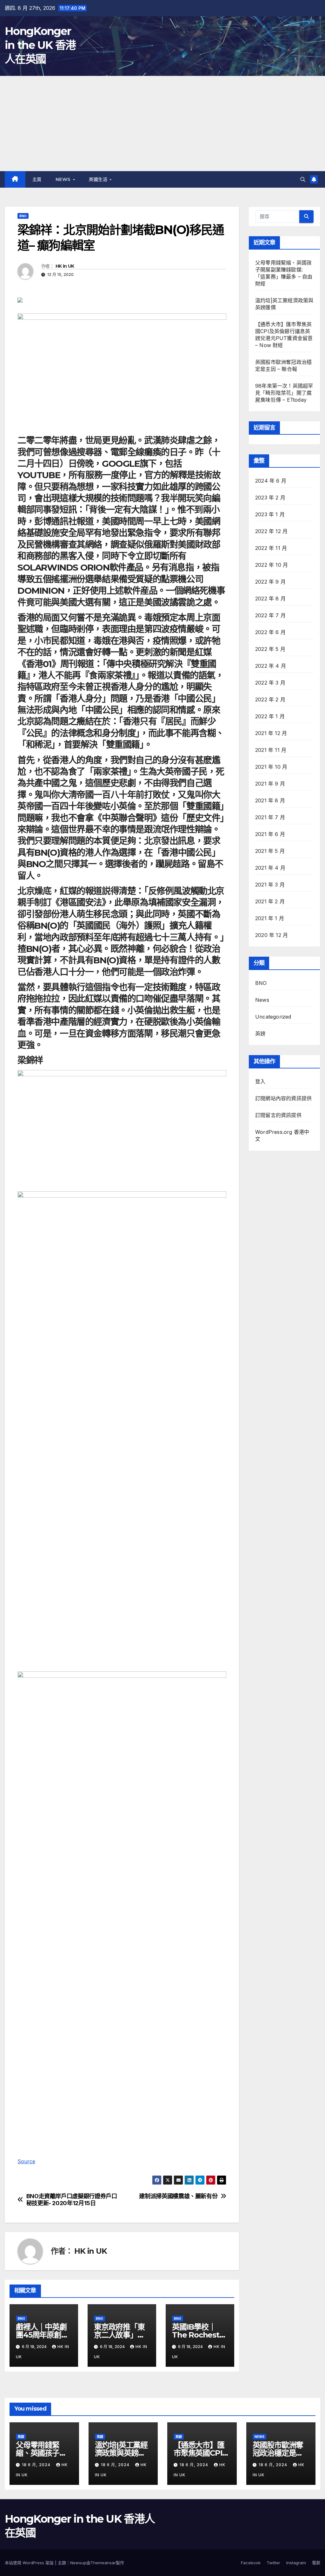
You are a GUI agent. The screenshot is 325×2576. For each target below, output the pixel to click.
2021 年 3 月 (270, 885)
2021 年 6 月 (270, 834)
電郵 (316, 2563)
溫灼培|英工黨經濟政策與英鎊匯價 (121, 2453)
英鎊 (260, 1034)
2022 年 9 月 (270, 582)
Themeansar (103, 2563)
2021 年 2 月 (270, 901)
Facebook (251, 2563)
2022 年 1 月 (270, 716)
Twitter (273, 2563)
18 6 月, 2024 (37, 2465)
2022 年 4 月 (271, 666)
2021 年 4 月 (270, 868)
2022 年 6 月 (270, 632)
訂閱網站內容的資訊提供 (283, 1098)
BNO (23, 216)
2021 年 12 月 (271, 733)
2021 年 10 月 (271, 767)
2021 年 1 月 (270, 918)
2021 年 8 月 (270, 800)
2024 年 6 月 (271, 481)
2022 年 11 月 (271, 548)
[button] (303, 179)
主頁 (37, 179)
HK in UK (65, 266)
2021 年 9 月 (270, 784)
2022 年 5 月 (270, 649)
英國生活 (99, 179)
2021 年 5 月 (270, 851)
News (64, 179)
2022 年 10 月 (272, 565)
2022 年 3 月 (270, 683)
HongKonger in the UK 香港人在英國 (40, 45)
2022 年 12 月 (271, 531)
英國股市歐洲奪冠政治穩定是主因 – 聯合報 (278, 2453)
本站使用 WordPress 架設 (30, 2563)
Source (26, 2161)
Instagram (296, 2563)
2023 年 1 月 (270, 514)
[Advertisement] (162, 124)
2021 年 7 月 (270, 817)
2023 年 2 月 (270, 498)
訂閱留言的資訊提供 (278, 1115)
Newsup (78, 2563)
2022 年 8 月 (270, 599)
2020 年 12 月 (272, 935)
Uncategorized (273, 1017)
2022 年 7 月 (270, 615)
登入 (260, 1081)
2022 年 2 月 (270, 699)
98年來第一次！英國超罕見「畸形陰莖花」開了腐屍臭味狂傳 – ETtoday (284, 393)
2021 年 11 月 (271, 750)
